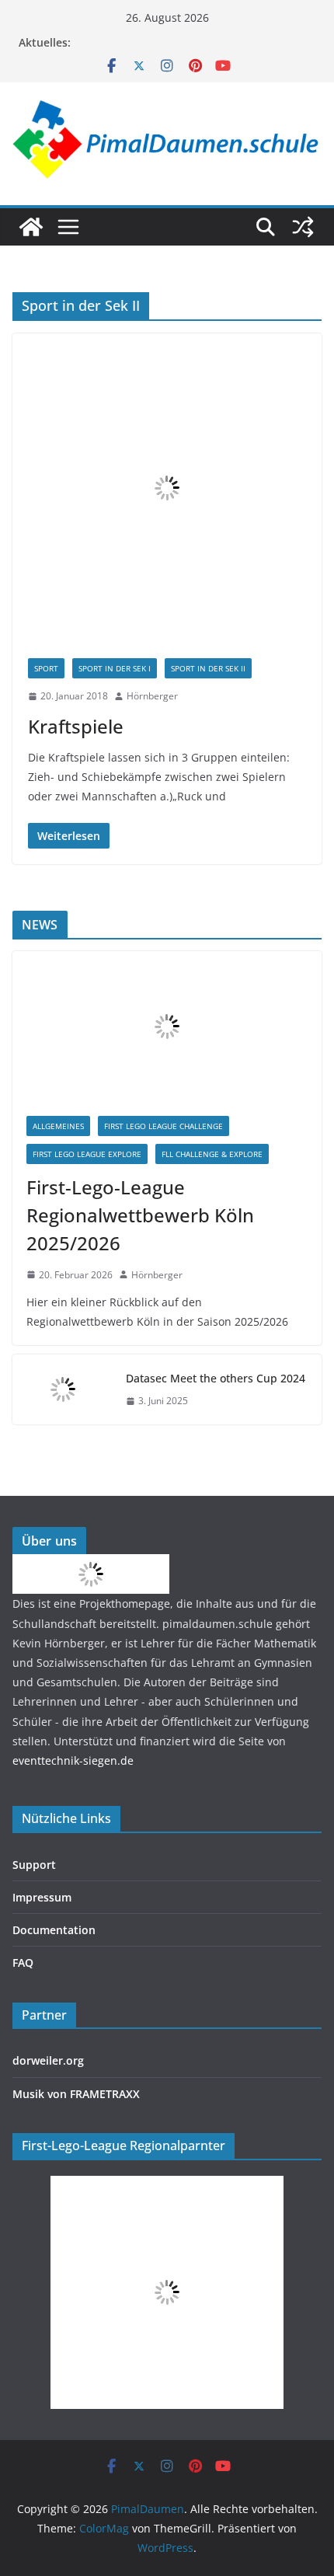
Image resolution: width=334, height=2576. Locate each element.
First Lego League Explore (87, 1154)
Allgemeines (58, 1126)
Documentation (54, 1930)
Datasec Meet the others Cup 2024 (216, 1378)
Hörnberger (152, 696)
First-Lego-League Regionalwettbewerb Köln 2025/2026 (140, 1215)
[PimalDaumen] (31, 227)
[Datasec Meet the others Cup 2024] (63, 1389)
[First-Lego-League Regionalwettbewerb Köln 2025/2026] (167, 1027)
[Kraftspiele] (167, 488)
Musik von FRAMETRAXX (76, 2094)
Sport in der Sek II (208, 668)
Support (34, 1865)
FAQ (23, 1963)
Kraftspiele (76, 726)
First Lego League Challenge (164, 1126)
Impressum (42, 1897)
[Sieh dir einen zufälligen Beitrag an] (303, 227)
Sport (46, 668)
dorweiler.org (48, 2060)
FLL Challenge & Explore (212, 1154)
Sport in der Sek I (115, 668)
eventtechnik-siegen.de (73, 1760)
